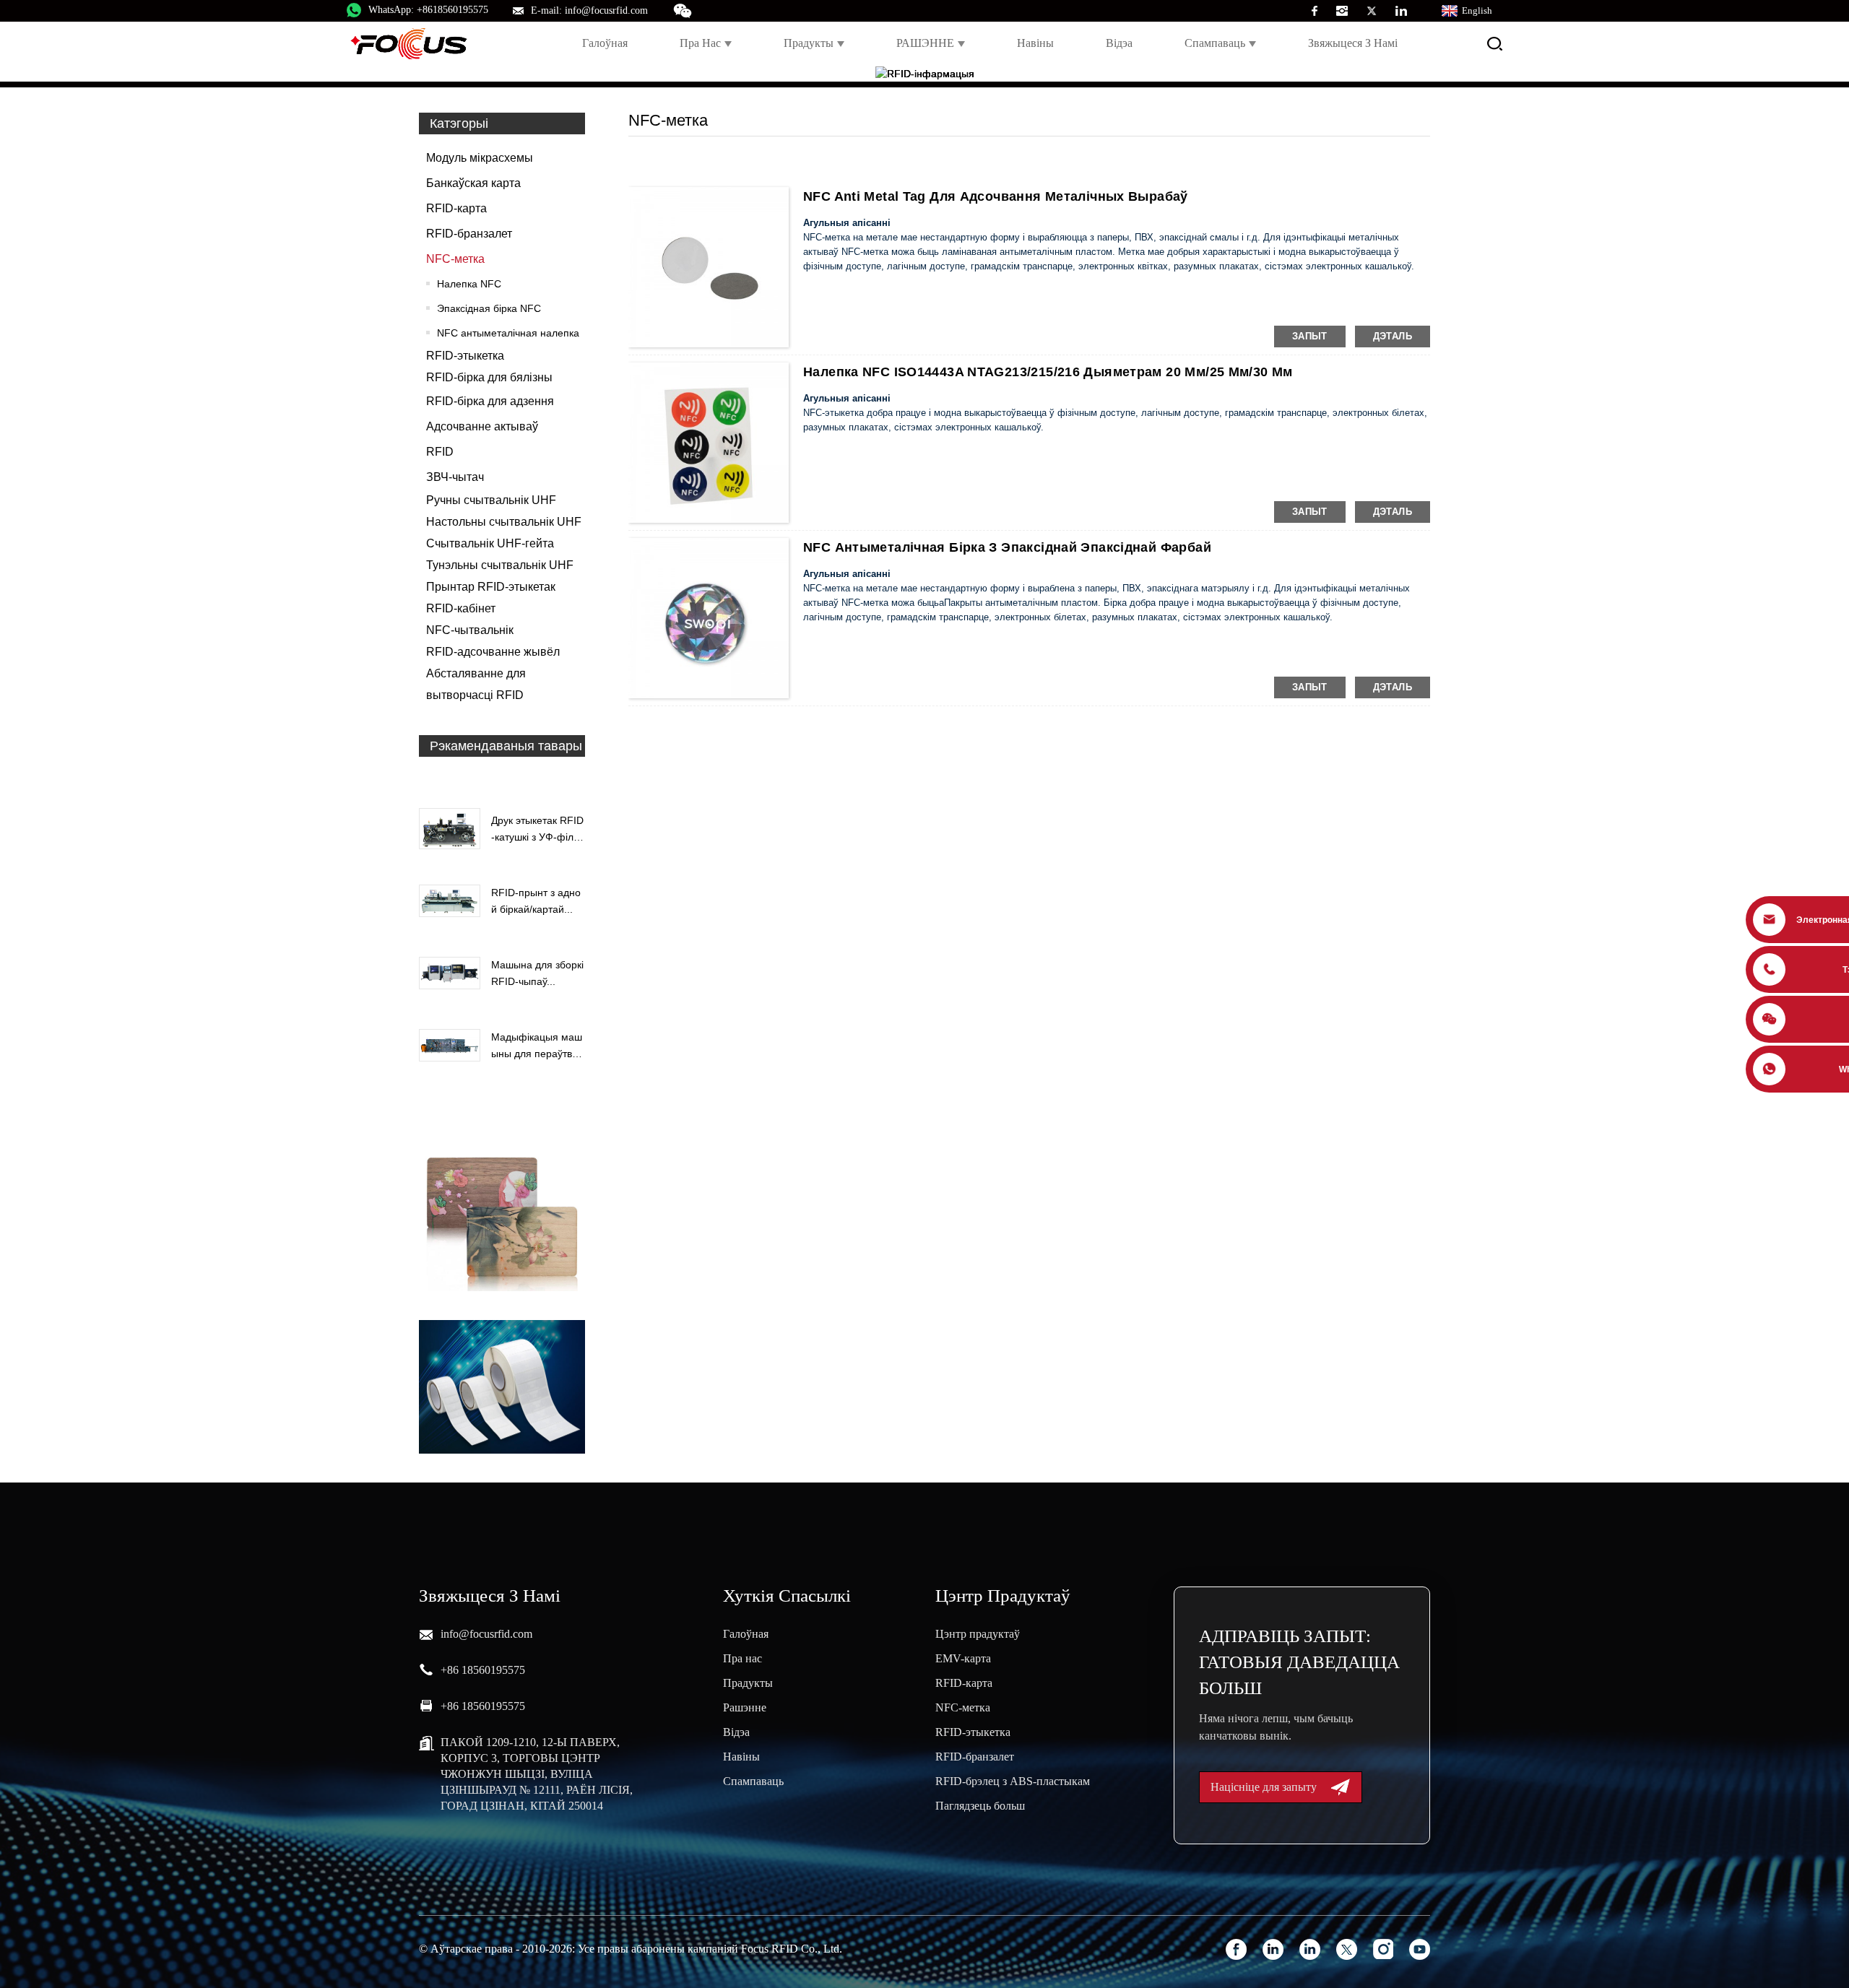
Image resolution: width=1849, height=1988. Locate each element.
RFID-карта (456, 208)
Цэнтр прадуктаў (978, 1634)
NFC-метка (455, 259)
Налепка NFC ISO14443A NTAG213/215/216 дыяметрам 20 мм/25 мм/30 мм (1048, 372)
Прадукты (809, 43)
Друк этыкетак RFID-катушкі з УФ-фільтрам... (537, 830)
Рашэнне (745, 1707)
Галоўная (605, 43)
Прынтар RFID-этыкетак (491, 587)
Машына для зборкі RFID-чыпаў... (537, 973)
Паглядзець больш (980, 1806)
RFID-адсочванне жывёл (493, 652)
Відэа (1119, 43)
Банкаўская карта (473, 183)
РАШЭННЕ (925, 43)
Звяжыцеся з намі (1353, 43)
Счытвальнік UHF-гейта (490, 543)
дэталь (1393, 336)
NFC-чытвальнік (470, 630)
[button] (502, 779)
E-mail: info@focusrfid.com (589, 10)
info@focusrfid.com (486, 1634)
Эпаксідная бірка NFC (489, 308)
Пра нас (700, 43)
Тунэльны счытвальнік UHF (500, 565)
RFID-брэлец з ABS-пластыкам (1013, 1781)
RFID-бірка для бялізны (489, 377)
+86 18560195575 (483, 1670)
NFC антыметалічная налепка (508, 333)
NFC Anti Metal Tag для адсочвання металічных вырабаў (996, 196)
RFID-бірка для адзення (490, 401)
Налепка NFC (469, 284)
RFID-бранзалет (469, 234)
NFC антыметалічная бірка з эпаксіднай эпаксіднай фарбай (1007, 547)
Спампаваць (1215, 43)
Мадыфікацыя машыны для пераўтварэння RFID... (537, 1046)
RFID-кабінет (461, 608)
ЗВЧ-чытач (455, 477)
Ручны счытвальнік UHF (491, 500)
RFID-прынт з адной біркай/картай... (536, 900)
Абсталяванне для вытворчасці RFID (476, 684)
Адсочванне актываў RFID (482, 439)
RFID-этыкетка (465, 356)
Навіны (1035, 43)
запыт (1310, 336)
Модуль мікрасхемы (480, 158)
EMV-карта (963, 1658)
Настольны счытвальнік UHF (504, 522)
